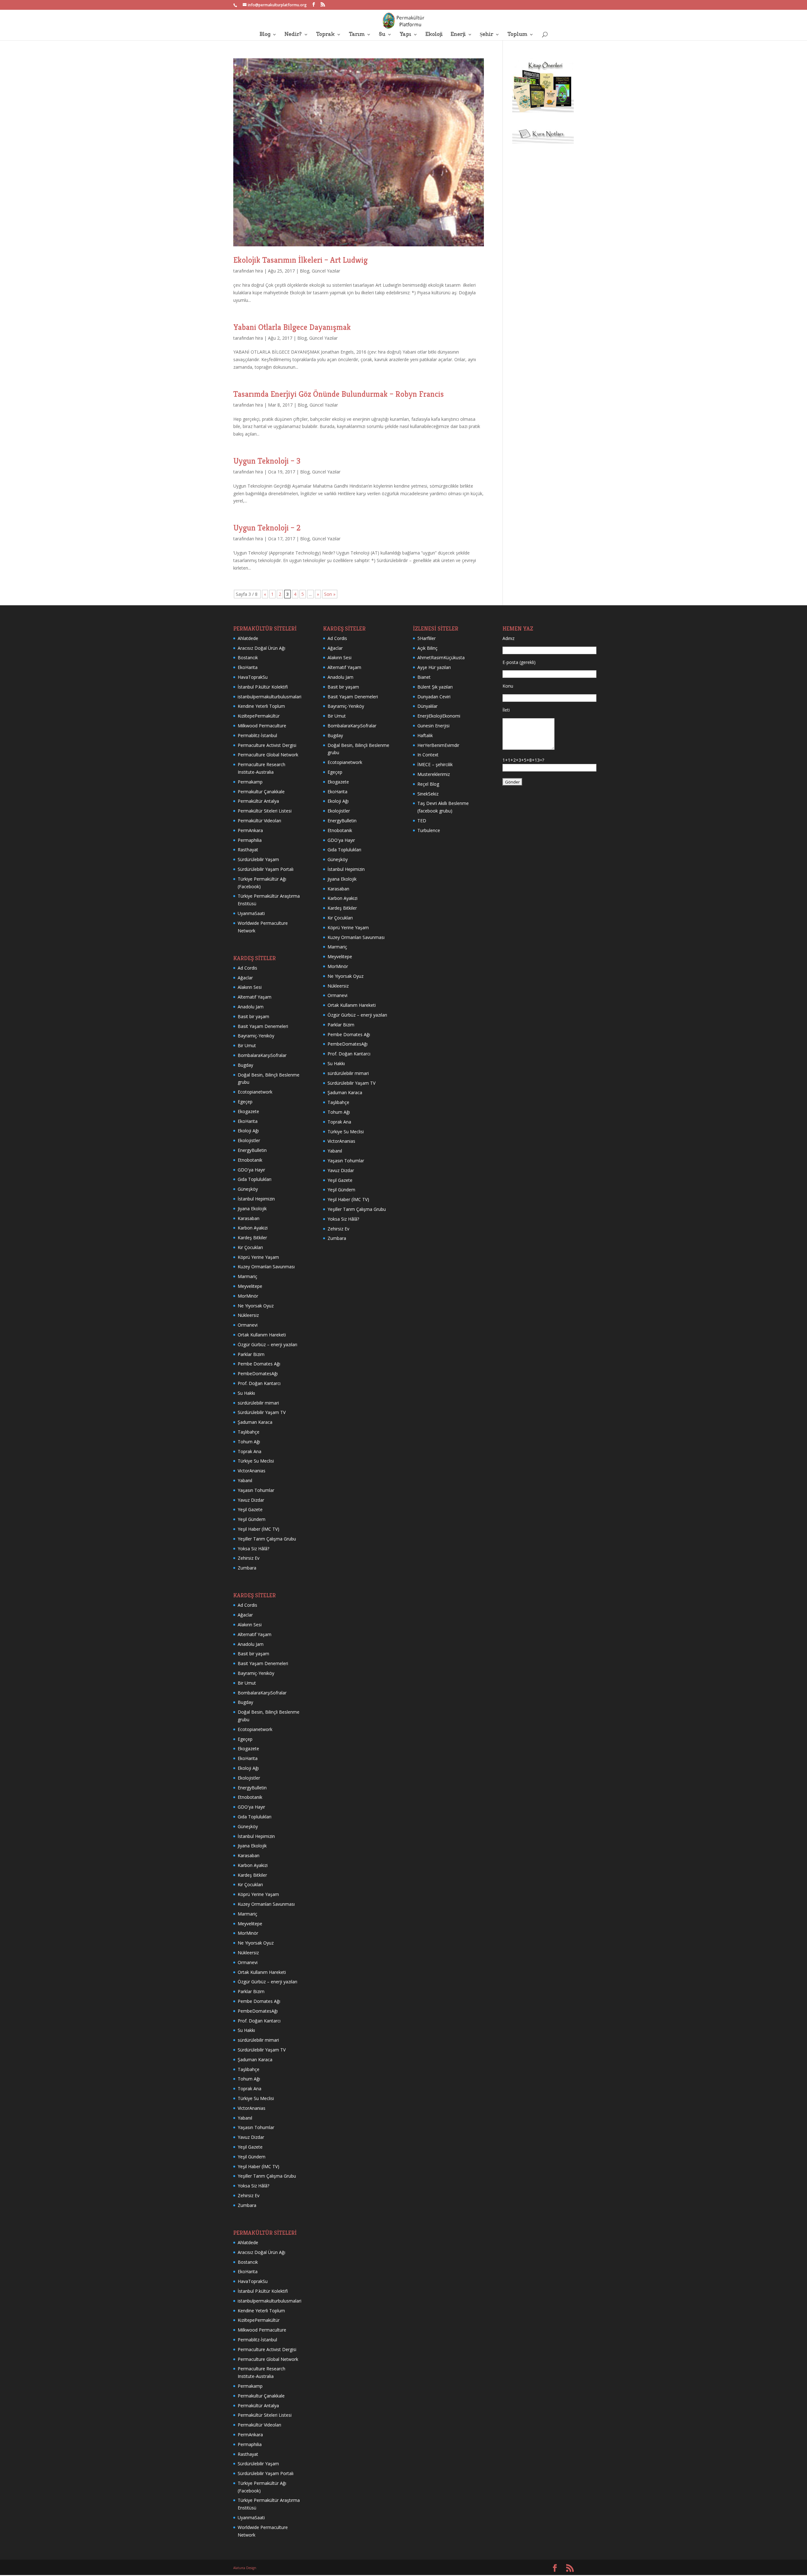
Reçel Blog (428, 784)
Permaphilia (250, 840)
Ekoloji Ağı (248, 1131)
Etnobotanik (250, 1160)
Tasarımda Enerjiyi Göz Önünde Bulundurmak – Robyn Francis (339, 394)
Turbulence (429, 830)
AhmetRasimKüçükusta (441, 657)
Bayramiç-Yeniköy (256, 1036)
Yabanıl (245, 1480)
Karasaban (249, 1218)
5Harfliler (427, 638)
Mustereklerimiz (434, 774)
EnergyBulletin (252, 1150)
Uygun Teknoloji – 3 (267, 461)
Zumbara (247, 1568)
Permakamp (250, 782)
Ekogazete (248, 1111)
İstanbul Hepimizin (256, 1199)
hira (259, 271)
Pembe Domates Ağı (259, 1364)
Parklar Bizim (251, 1354)
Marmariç (247, 1276)
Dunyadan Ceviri (434, 697)
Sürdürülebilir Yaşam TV (262, 1412)
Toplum (517, 35)
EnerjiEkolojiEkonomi (439, 716)
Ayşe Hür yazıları (434, 667)
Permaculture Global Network (268, 755)
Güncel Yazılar (326, 271)
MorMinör (248, 1296)
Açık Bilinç (427, 648)
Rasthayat (248, 850)
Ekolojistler (249, 1140)
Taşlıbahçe (249, 1432)
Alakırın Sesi (250, 987)
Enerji (458, 35)
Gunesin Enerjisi (433, 726)
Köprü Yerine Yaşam (258, 1257)
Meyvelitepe (250, 1286)
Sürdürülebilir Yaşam (258, 859)
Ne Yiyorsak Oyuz (256, 1306)
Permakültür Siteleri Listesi (265, 811)
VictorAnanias (252, 1471)
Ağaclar (245, 978)
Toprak (325, 35)
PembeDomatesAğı (258, 1373)
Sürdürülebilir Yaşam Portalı (266, 869)
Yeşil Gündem (252, 1519)
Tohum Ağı (249, 1442)
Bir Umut (247, 1045)
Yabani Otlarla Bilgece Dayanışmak (292, 327)
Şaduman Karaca (255, 1422)
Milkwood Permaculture (262, 726)
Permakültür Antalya (258, 801)
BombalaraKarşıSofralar (262, 1055)
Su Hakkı (246, 1393)
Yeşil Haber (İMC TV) (258, 1529)
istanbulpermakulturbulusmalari (270, 697)
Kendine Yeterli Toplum (261, 706)
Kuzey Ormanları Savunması (266, 1267)
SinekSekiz (428, 794)
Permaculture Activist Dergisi (267, 745)
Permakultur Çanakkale (261, 792)
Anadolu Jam (251, 1007)
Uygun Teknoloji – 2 (267, 528)
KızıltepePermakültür (259, 716)
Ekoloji (434, 35)
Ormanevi (248, 1325)
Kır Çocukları (250, 1247)
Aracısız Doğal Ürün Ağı (261, 648)
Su (382, 35)
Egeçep (245, 1102)
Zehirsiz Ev (249, 1558)
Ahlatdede (248, 638)
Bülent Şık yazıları (435, 687)
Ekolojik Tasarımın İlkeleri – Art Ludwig (300, 260)
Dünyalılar (427, 706)
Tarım (357, 35)
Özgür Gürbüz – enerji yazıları (267, 1344)
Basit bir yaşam (253, 1016)
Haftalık (425, 735)
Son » (330, 594)
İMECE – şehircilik (435, 764)
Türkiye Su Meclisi (256, 1461)
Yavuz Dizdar (251, 1500)
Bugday (245, 1065)
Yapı (405, 35)
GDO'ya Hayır (251, 1170)
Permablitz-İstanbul (257, 735)
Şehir (486, 35)
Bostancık (248, 657)
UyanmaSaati (251, 913)
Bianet (424, 677)
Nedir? (293, 35)
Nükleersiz (248, 1315)
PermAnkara (250, 830)
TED (422, 821)
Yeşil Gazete (250, 1509)
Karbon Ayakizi (253, 1228)
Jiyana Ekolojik (252, 1209)
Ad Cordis (247, 968)
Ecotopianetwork (255, 1092)
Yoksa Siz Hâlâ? (253, 1549)
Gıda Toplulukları (255, 1179)
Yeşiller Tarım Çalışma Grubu (267, 1539)
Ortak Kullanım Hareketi (262, 1335)
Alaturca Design (245, 2568)
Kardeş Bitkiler (252, 1238)
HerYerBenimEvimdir (438, 745)
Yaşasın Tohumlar (256, 1490)
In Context (428, 755)
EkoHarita (248, 667)
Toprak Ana (250, 1451)
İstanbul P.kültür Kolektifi (263, 687)
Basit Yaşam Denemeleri (263, 1026)
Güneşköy (248, 1189)
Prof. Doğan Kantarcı (259, 1383)
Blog (265, 35)
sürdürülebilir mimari (258, 1403)
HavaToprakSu (253, 677)
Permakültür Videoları (259, 821)
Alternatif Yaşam (255, 997)
